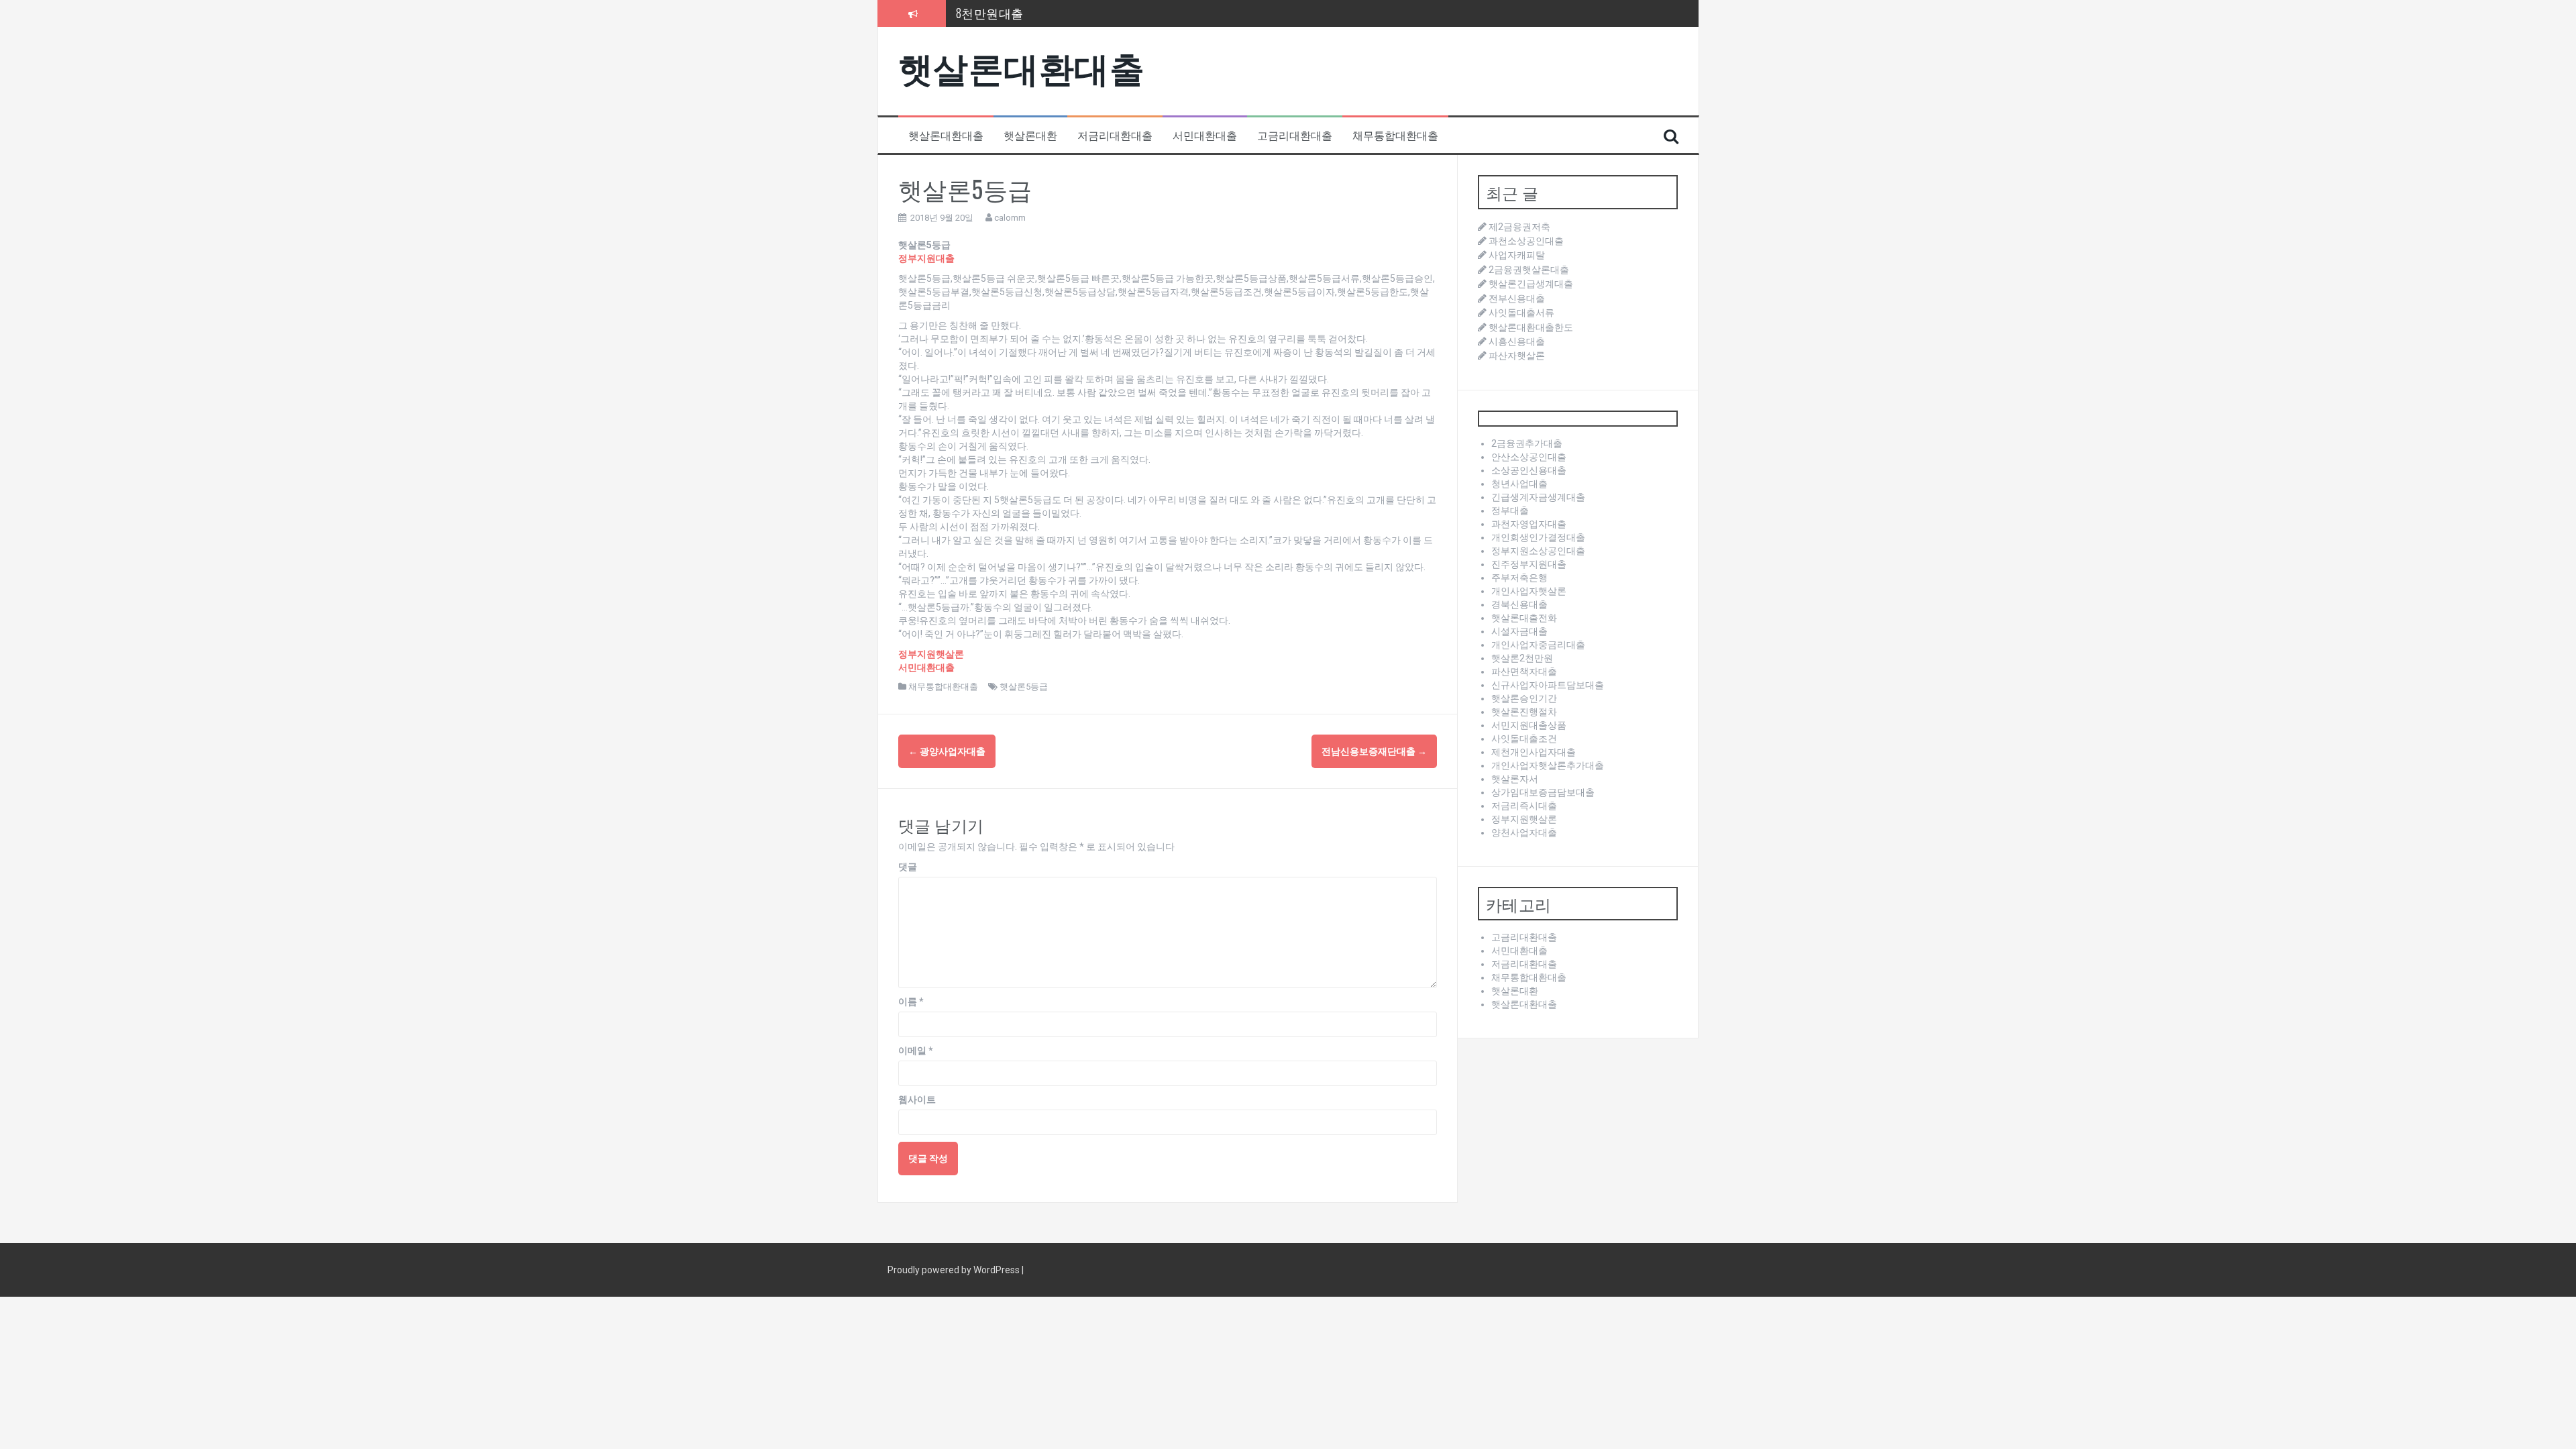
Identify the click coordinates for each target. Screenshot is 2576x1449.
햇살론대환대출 (1022, 66)
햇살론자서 (1515, 779)
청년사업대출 (1519, 484)
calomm (1010, 218)
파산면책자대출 (1524, 672)
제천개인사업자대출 (1534, 752)
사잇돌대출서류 (1521, 313)
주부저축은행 (1519, 578)
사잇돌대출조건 (1524, 739)
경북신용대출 (1519, 604)
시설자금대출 (1519, 631)
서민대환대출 (1205, 135)
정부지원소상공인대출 (1538, 551)
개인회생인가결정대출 (1538, 537)
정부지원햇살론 (1524, 819)
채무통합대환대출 (1395, 135)
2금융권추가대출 (1527, 443)
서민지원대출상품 (1529, 725)
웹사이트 (917, 1099)
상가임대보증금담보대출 (1543, 792)
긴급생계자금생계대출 (1538, 497)
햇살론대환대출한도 (1531, 327)
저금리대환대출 (1115, 135)
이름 (911, 1002)
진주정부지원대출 (1529, 564)
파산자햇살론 (1517, 356)
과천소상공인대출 (1526, 241)
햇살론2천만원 (1522, 658)
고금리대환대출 (1295, 135)
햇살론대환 (1030, 135)
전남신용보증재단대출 (1374, 751)
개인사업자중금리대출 (1538, 645)
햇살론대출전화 (1524, 618)
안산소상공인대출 (1529, 457)
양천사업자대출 (1524, 833)
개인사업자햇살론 (1529, 591)
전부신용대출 (1517, 299)
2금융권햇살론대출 (1529, 270)
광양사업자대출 (947, 751)
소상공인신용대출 (1529, 470)
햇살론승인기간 (1524, 698)
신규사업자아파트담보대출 (1548, 685)
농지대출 (981, 13)
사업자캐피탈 (1517, 255)
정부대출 (1510, 511)
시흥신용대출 (1517, 341)
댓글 (908, 867)
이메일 (916, 1051)
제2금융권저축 (1519, 227)
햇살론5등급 (1024, 687)
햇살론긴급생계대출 (1531, 284)
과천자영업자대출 (1529, 524)
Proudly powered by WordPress (955, 1270)
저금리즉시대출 (1524, 806)
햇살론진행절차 (1524, 712)
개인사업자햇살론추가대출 (1548, 765)
